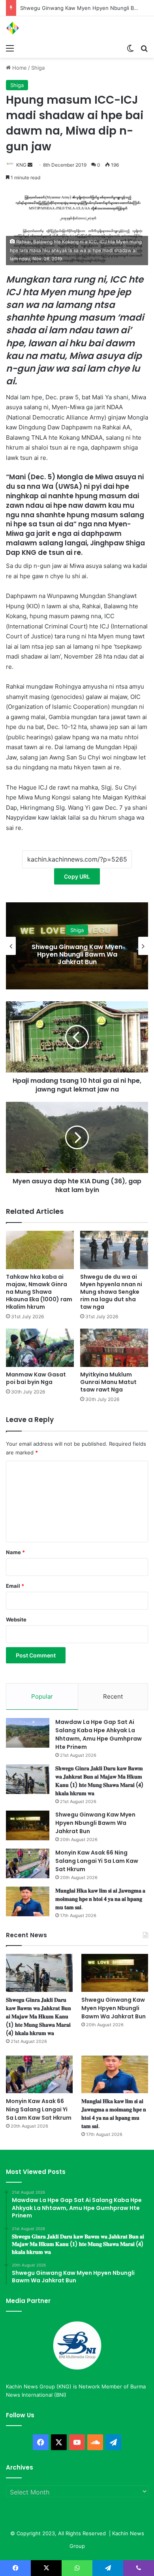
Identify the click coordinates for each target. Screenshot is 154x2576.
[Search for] (144, 48)
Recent (113, 1696)
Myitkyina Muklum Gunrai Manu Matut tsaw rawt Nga (108, 1382)
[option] (77, 946)
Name (15, 1552)
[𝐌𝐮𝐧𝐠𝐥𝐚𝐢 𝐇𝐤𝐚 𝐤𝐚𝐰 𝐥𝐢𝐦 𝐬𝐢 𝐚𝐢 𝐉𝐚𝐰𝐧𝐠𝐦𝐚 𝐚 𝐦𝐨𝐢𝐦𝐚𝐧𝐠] (28, 1901)
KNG (21, 165)
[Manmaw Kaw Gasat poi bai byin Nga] (40, 1348)
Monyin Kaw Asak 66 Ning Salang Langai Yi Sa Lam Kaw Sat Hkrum (77, 954)
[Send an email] (30, 165)
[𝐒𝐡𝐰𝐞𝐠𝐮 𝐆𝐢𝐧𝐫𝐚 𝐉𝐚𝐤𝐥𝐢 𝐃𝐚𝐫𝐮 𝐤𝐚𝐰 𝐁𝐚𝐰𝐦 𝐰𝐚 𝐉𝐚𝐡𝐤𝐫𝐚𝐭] (28, 1779)
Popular (42, 1696)
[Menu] (10, 48)
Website (16, 1619)
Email (15, 1586)
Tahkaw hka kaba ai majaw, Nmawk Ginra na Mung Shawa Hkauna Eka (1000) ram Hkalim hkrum (39, 1292)
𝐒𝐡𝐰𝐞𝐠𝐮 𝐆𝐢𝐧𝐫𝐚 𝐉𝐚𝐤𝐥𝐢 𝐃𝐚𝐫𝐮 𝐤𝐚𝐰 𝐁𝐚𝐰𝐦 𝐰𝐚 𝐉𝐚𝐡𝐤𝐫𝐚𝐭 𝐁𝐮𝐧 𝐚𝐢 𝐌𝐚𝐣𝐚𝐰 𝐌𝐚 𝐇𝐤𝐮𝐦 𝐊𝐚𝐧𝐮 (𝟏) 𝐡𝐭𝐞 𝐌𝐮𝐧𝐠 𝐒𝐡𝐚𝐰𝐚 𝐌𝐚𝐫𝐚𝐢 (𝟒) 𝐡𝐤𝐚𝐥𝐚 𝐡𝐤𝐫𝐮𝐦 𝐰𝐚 (100, 1781)
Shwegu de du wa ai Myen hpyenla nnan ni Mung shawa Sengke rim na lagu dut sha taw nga (111, 1292)
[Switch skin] (130, 48)
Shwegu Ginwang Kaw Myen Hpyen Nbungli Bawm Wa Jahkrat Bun (95, 1823)
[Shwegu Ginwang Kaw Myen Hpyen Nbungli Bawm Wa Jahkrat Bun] (28, 1825)
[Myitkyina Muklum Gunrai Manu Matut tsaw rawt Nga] (114, 1348)
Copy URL (77, 876)
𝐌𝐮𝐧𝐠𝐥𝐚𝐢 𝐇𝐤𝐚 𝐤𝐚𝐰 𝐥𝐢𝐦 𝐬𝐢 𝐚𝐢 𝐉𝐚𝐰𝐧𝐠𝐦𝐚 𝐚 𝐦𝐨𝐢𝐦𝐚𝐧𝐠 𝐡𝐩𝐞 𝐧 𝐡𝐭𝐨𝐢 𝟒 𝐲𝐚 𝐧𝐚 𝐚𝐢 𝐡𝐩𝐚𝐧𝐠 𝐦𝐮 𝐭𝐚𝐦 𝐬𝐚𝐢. (100, 1899)
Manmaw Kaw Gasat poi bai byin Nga (36, 1378)
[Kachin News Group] (38, 28)
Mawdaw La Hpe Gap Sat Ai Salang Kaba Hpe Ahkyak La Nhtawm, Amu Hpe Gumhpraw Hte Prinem (99, 1734)
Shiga (38, 68)
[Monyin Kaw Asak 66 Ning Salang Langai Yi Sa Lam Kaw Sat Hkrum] (28, 1863)
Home (19, 68)
